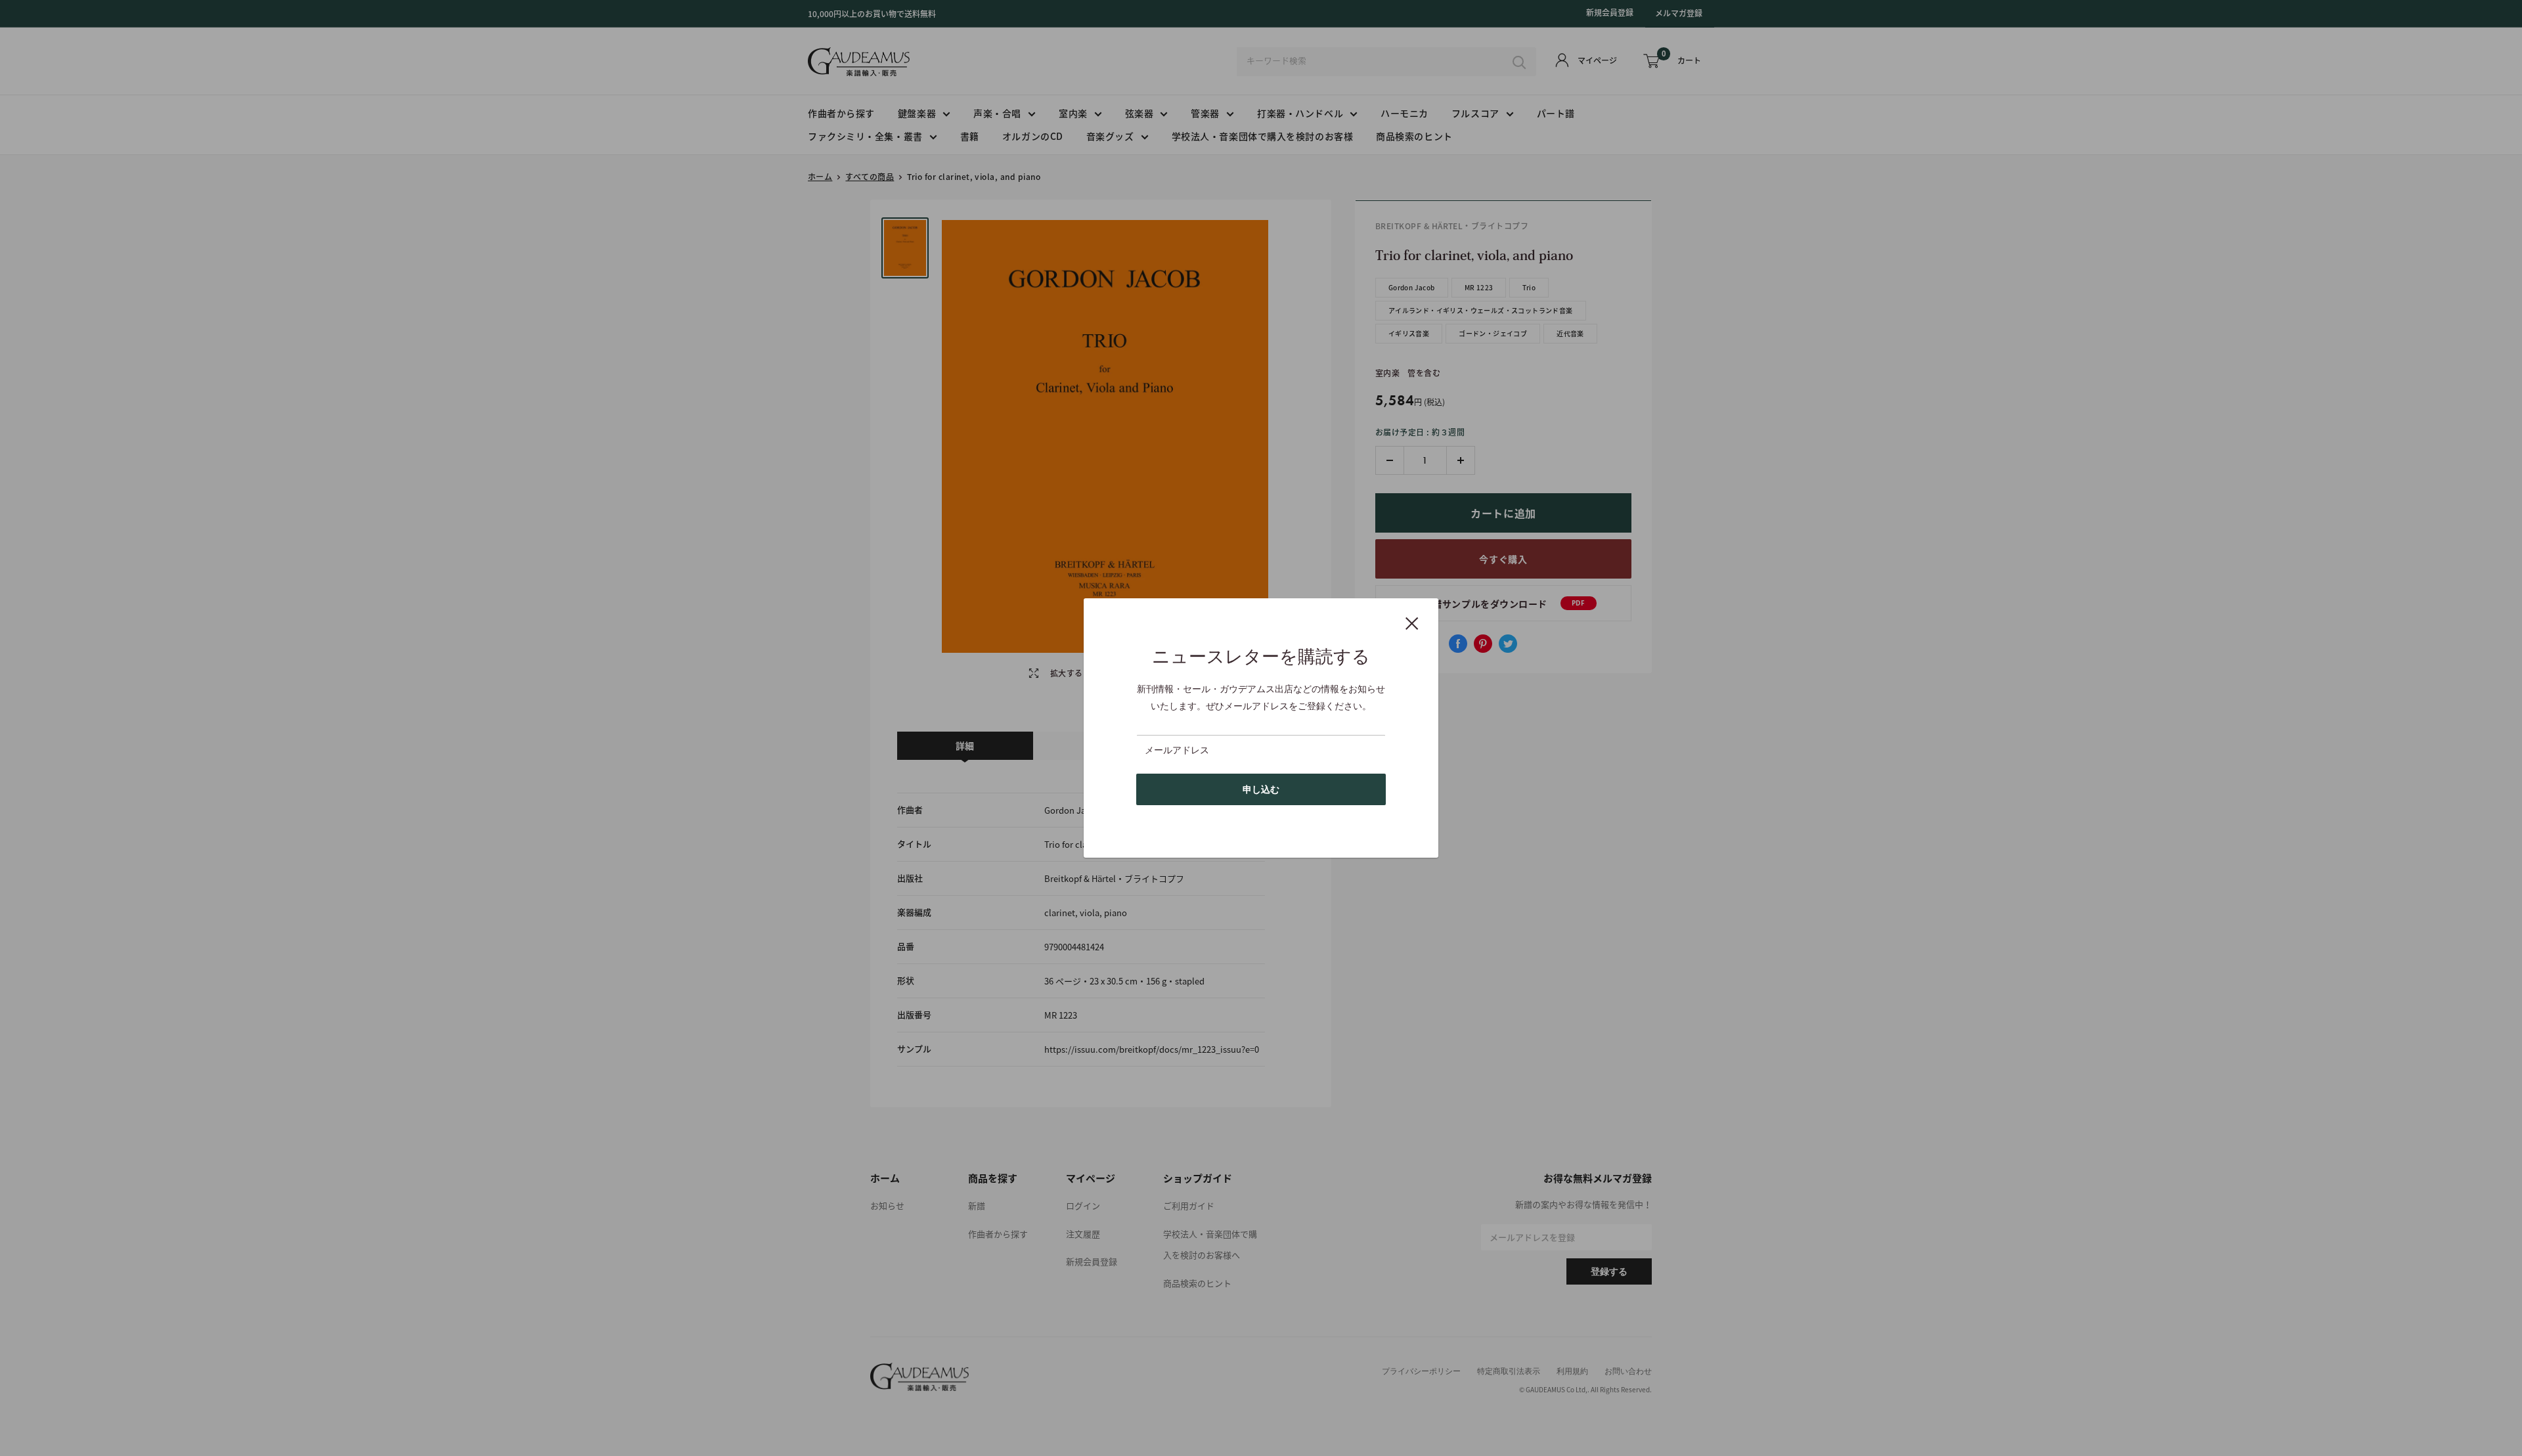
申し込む (1261, 789)
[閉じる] (1412, 623)
